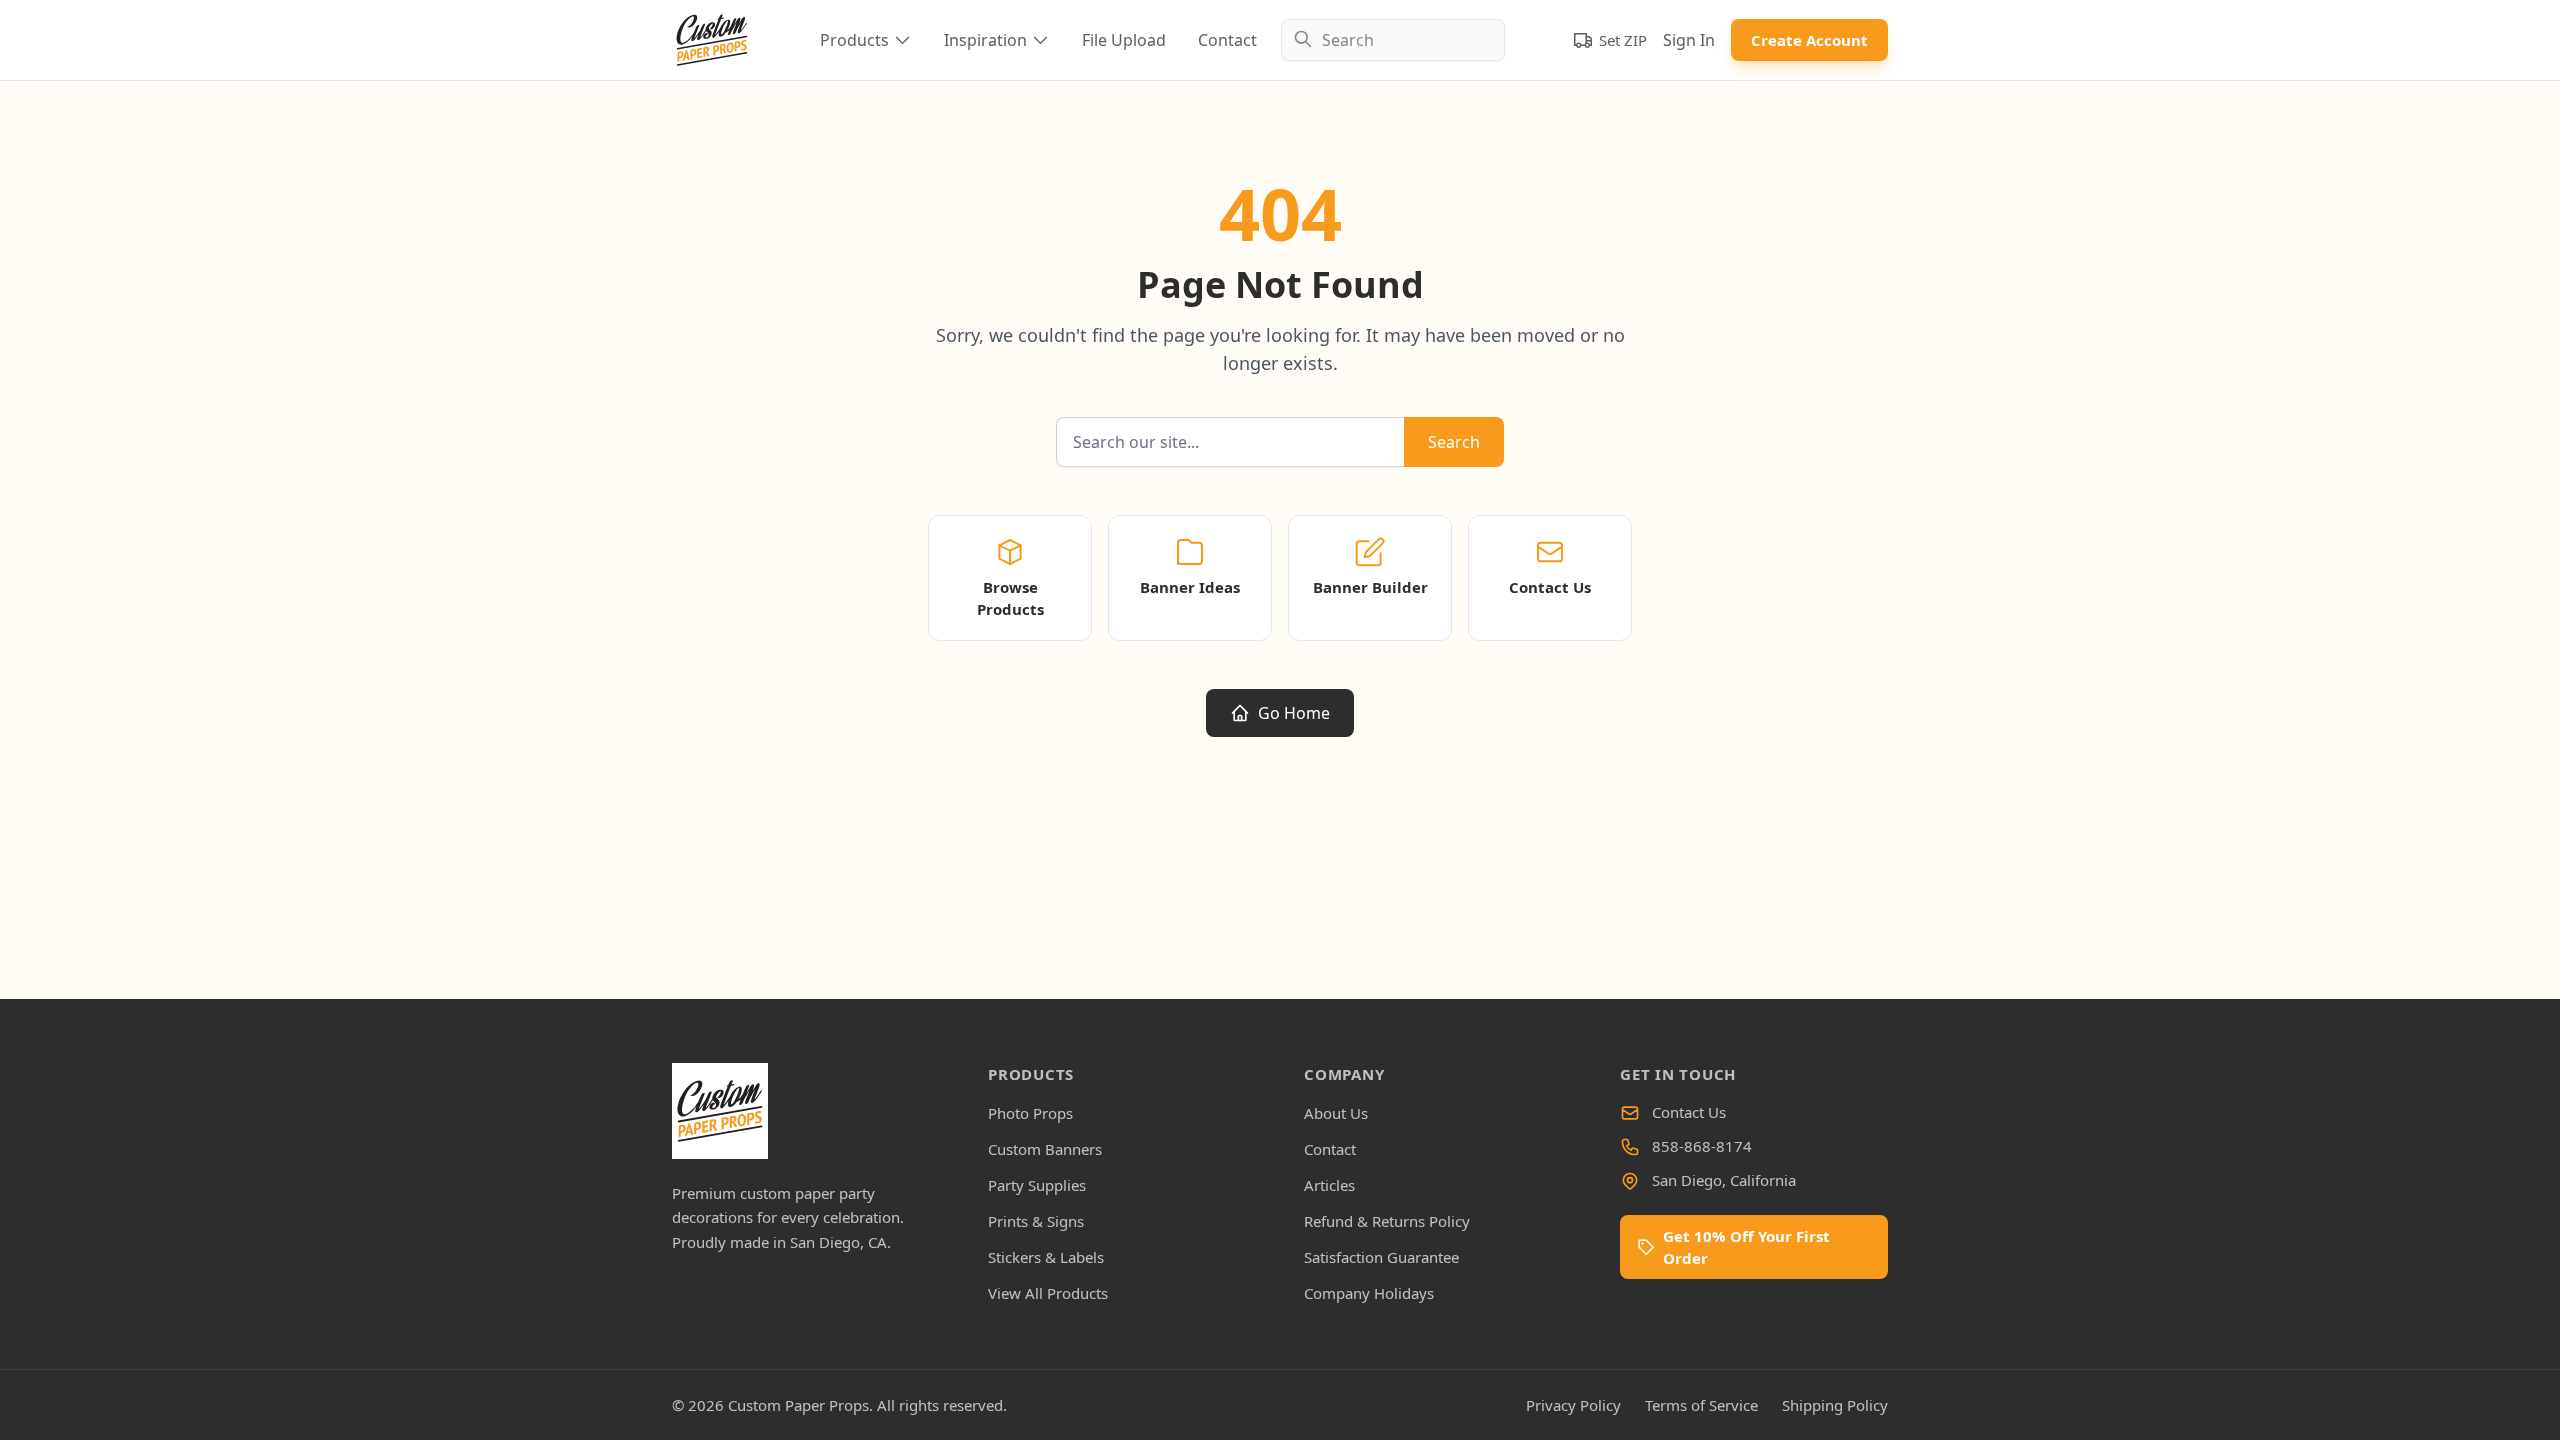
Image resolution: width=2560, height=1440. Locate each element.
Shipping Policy (1835, 1405)
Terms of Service (1701, 1405)
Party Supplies (1037, 1185)
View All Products (1048, 1293)
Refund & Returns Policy (1387, 1221)
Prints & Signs (1036, 1221)
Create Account (1809, 40)
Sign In (1689, 40)
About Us (1336, 1113)
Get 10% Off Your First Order (1746, 1247)
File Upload (1124, 40)
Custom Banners (1045, 1149)
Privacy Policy (1573, 1405)
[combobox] (1393, 40)
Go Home (1294, 713)
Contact (1227, 40)
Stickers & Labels (1046, 1257)
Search (1454, 442)
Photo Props (1030, 1113)
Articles (1329, 1185)
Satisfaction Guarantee (1381, 1257)
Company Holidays (1369, 1293)
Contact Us (1689, 1112)
